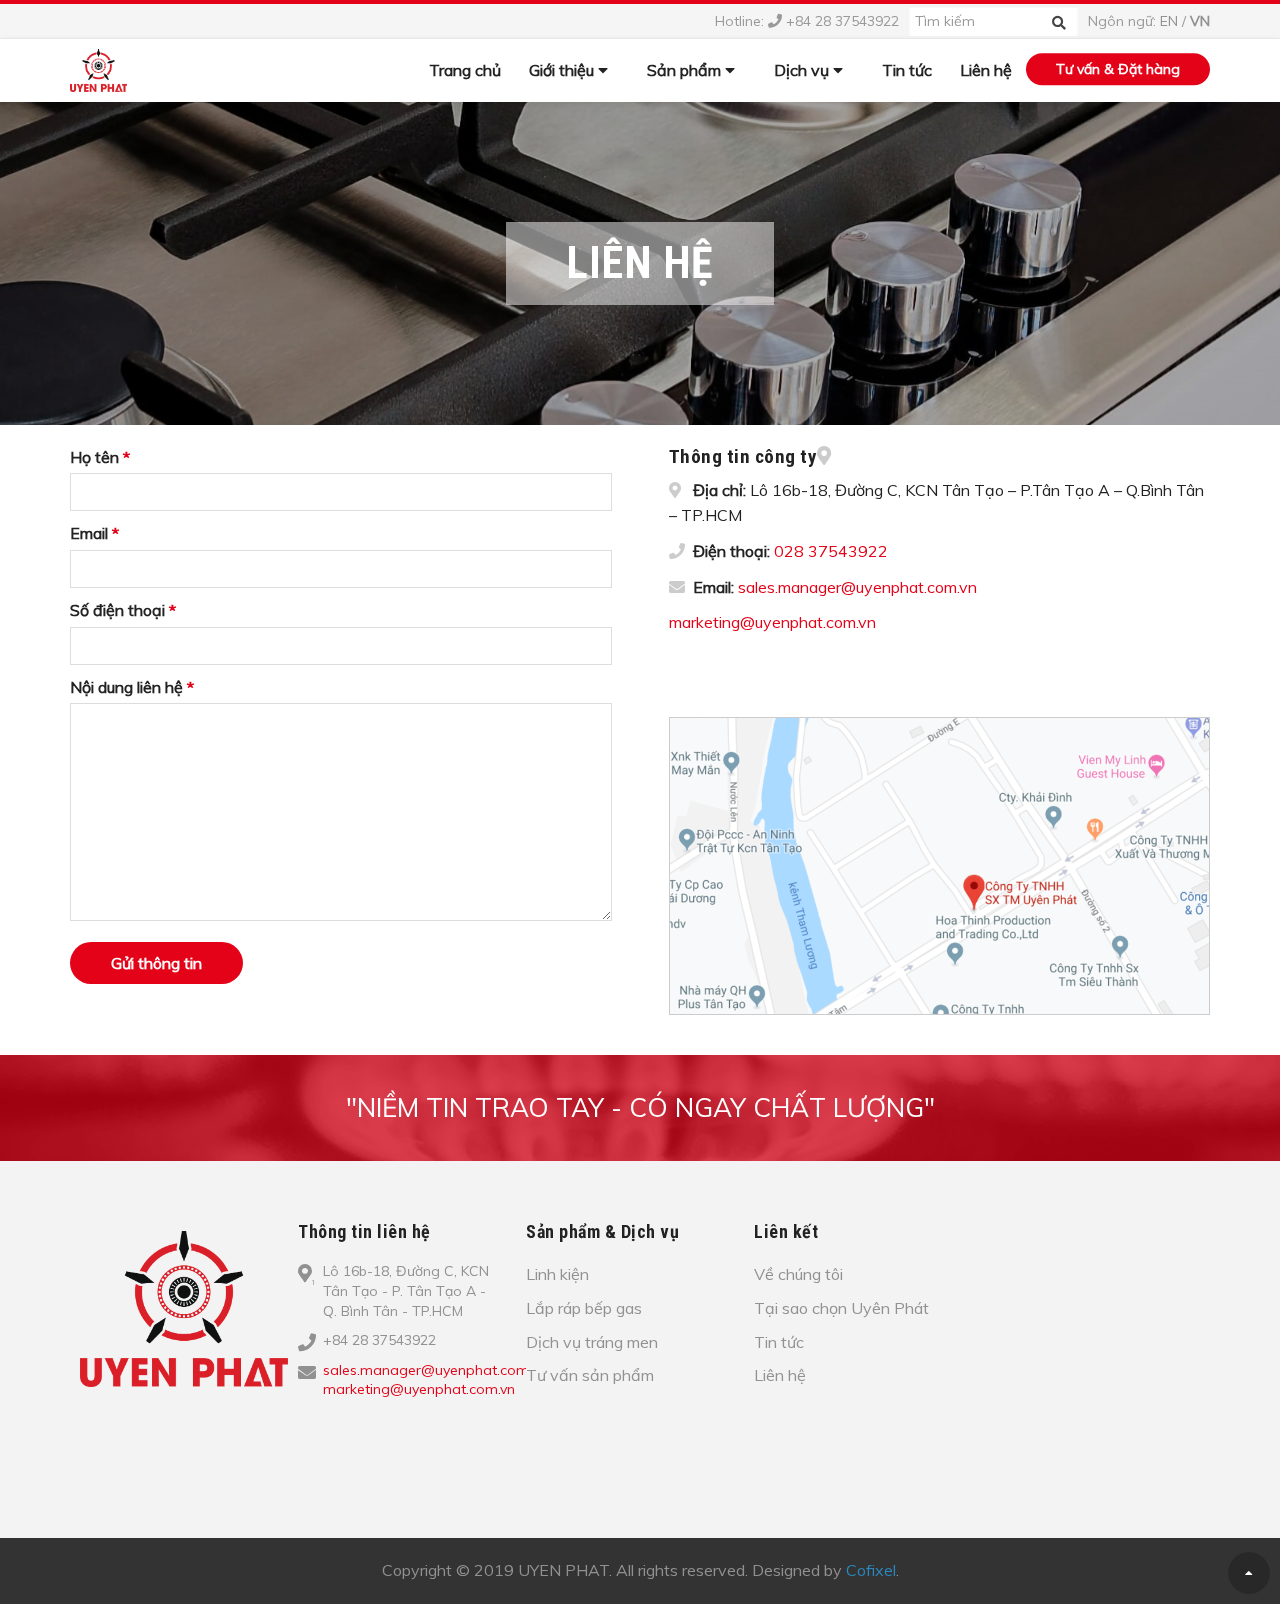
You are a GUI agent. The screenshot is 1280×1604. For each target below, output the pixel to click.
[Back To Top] (1249, 1573)
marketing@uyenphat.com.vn (772, 622)
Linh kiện (557, 1274)
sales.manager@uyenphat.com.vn (857, 587)
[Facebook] (325, 1422)
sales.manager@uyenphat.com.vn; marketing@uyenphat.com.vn (436, 1380)
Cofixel (871, 1570)
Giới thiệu (563, 70)
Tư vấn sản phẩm (590, 1375)
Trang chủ (465, 70)
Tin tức (907, 70)
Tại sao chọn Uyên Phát (841, 1308)
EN (1169, 21)
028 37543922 (831, 551)
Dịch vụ (803, 70)
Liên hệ (986, 70)
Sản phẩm (686, 70)
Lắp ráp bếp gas (584, 1308)
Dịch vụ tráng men (592, 1342)
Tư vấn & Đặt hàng (1118, 69)
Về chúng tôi (798, 1274)
